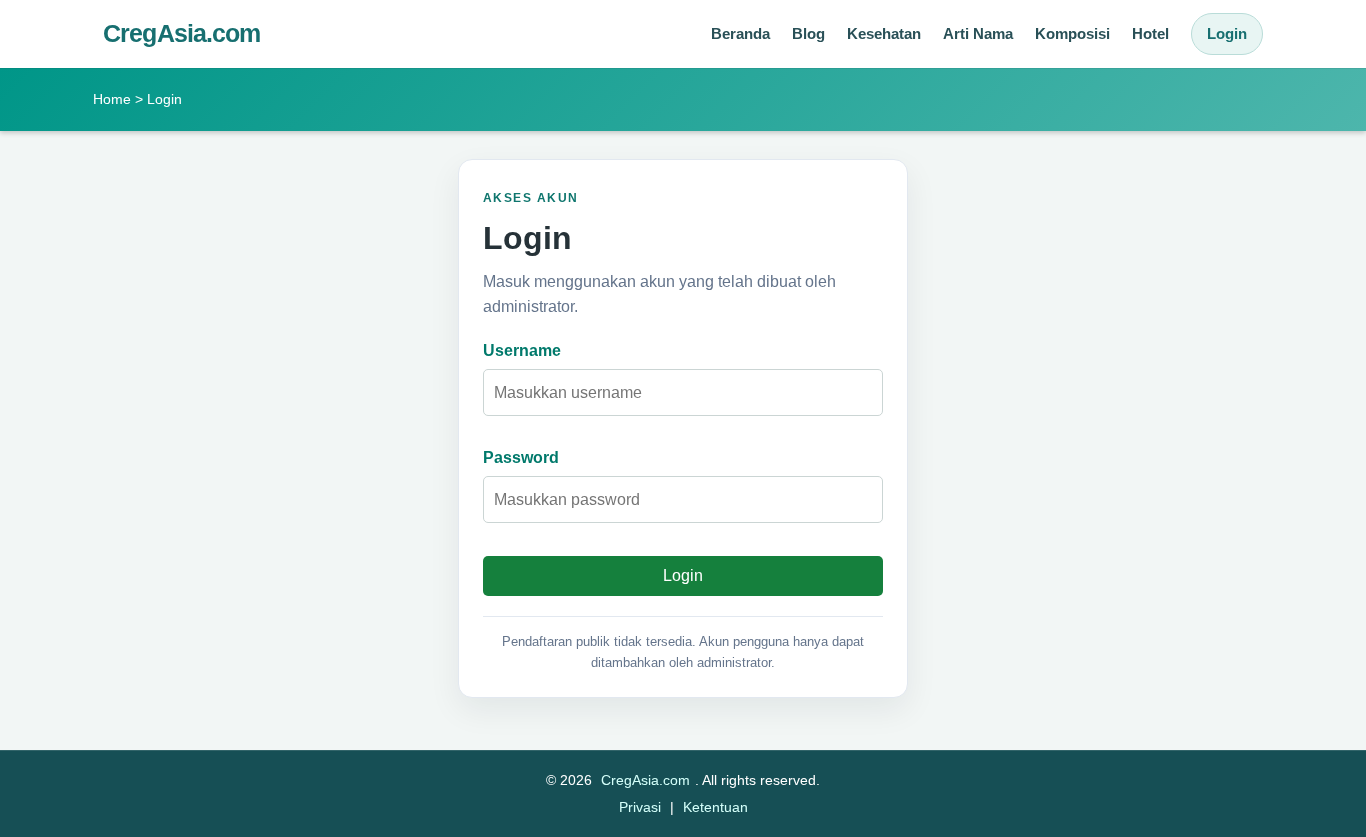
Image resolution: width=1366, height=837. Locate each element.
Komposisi (1072, 33)
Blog (808, 33)
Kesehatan (884, 33)
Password (521, 457)
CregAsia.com (182, 33)
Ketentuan (715, 807)
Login (1227, 33)
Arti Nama (978, 33)
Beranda (740, 33)
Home (112, 99)
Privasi (640, 807)
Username (522, 350)
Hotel (1150, 33)
